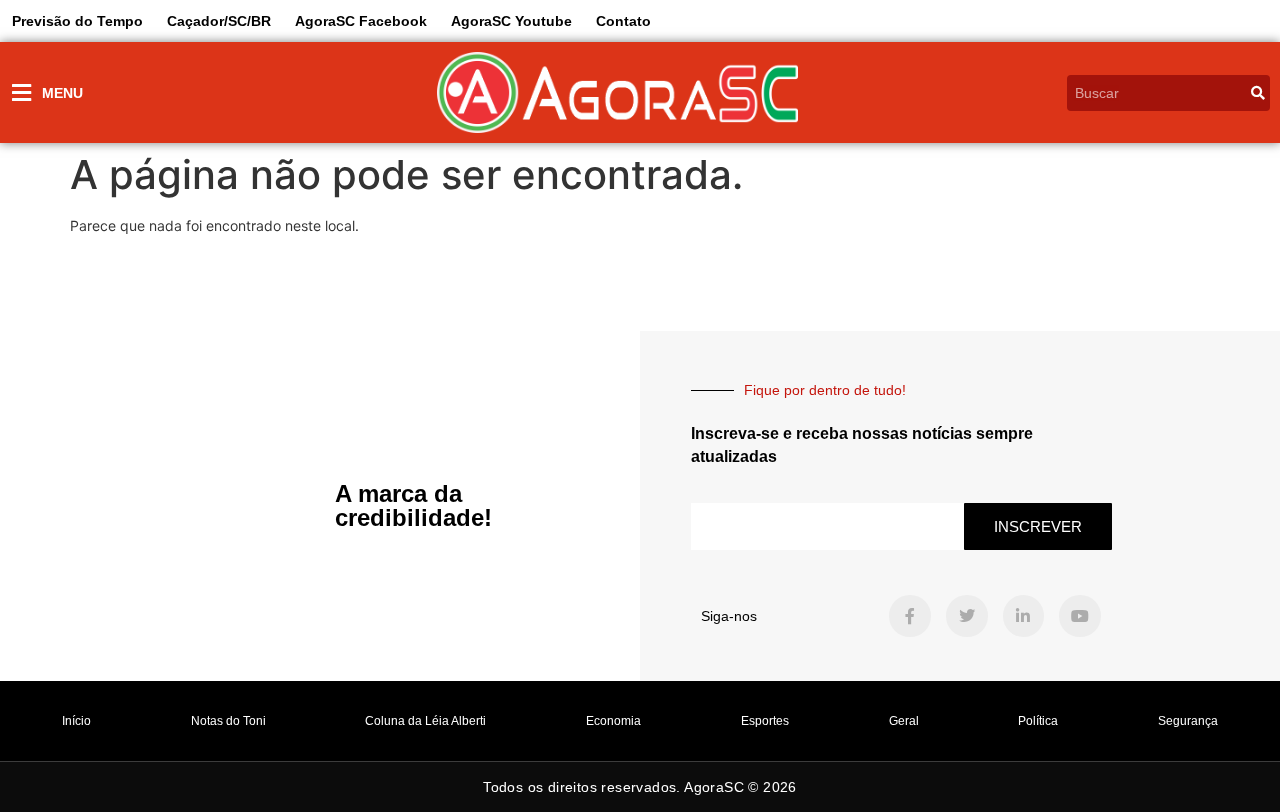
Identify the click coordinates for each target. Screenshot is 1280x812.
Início (76, 721)
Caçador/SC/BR (219, 21)
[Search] (1258, 93)
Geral (904, 721)
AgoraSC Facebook (361, 21)
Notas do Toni (228, 721)
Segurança (1188, 721)
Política (1038, 721)
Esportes (765, 721)
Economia (613, 721)
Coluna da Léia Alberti (425, 721)
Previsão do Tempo (77, 21)
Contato (623, 21)
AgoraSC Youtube (511, 21)
